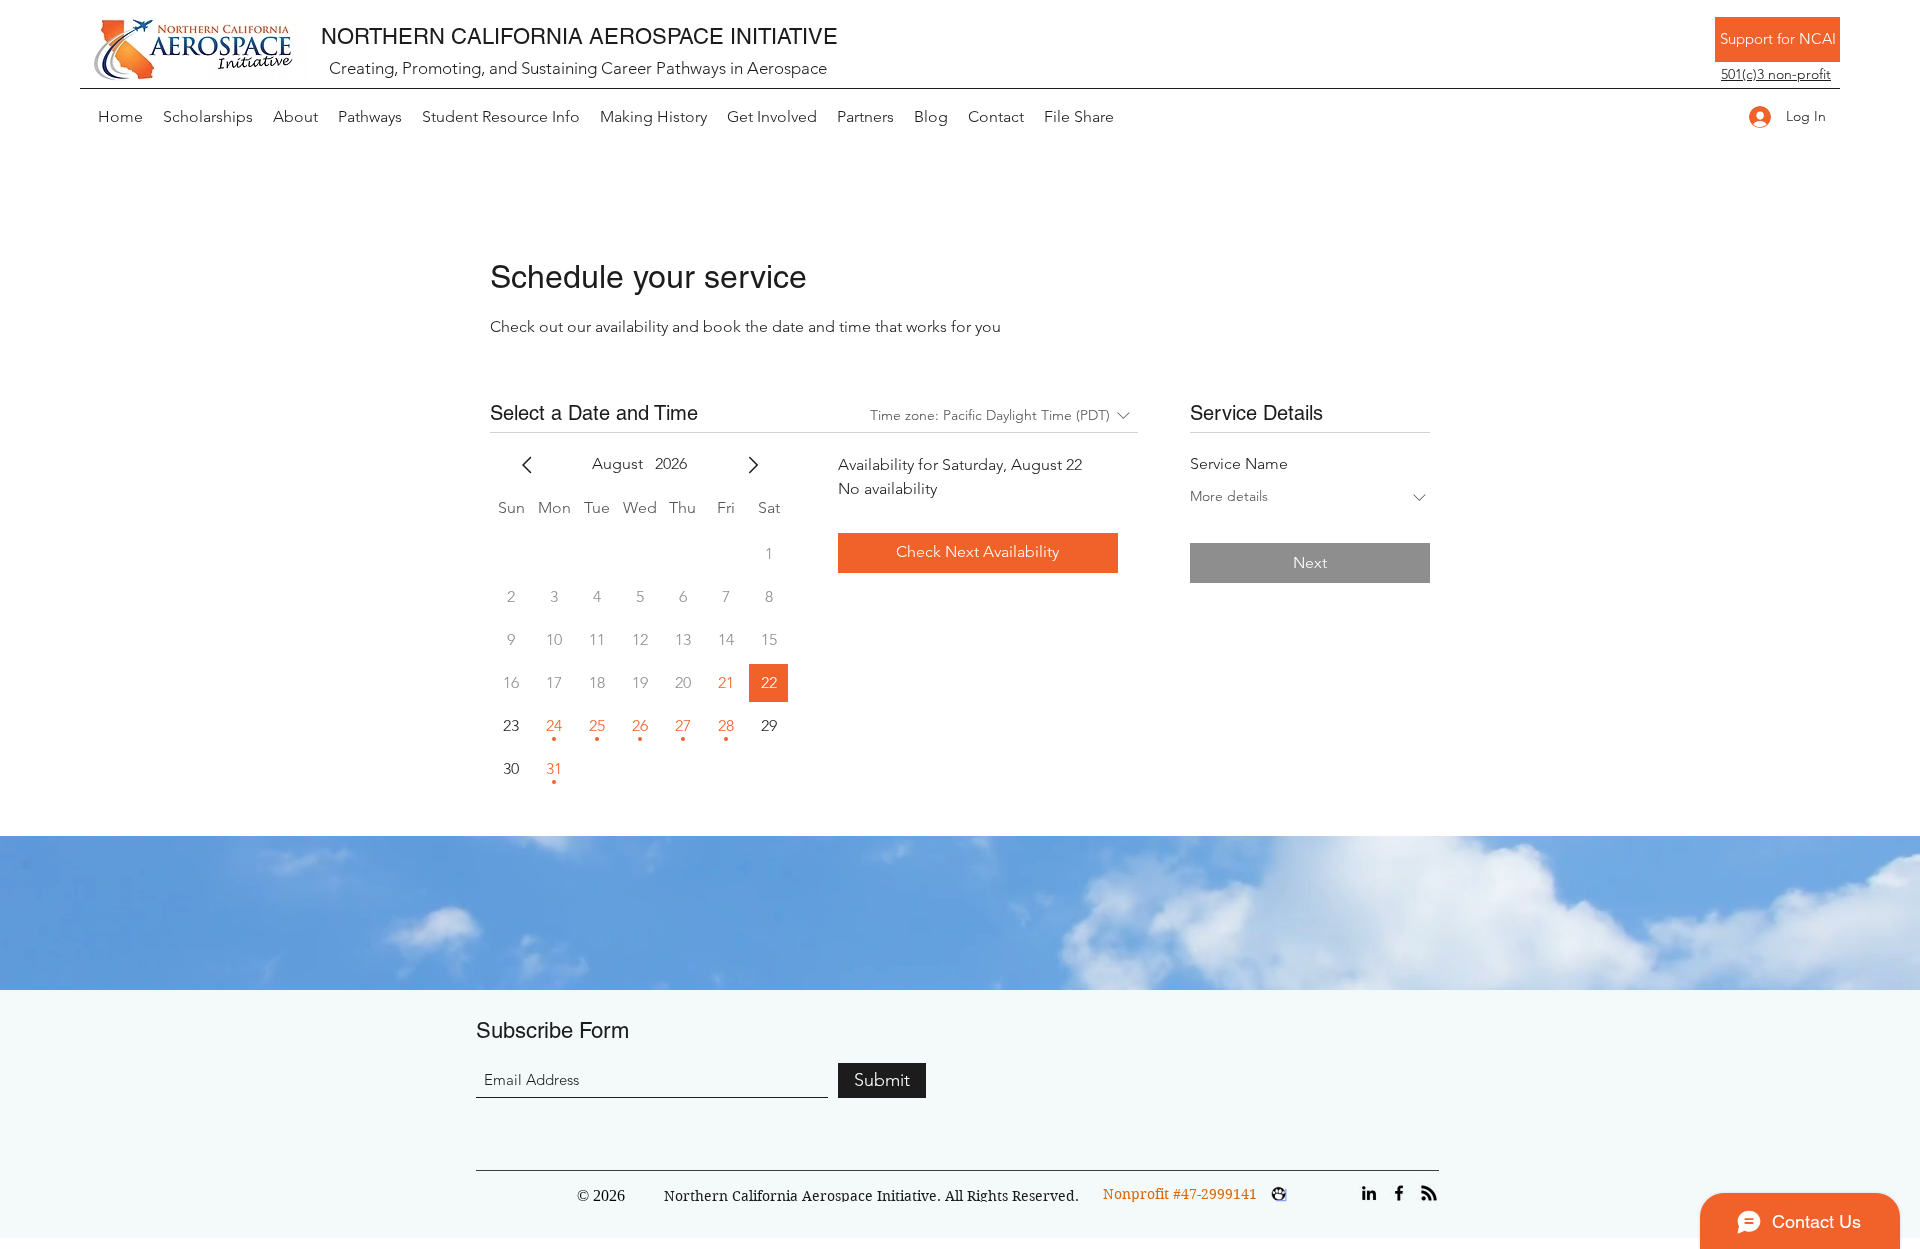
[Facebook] (1399, 1193)
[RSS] (1429, 1193)
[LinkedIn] (1369, 1193)
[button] (1776, 74)
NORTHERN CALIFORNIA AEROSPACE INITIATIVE (579, 36)
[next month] (753, 465)
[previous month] (527, 465)
